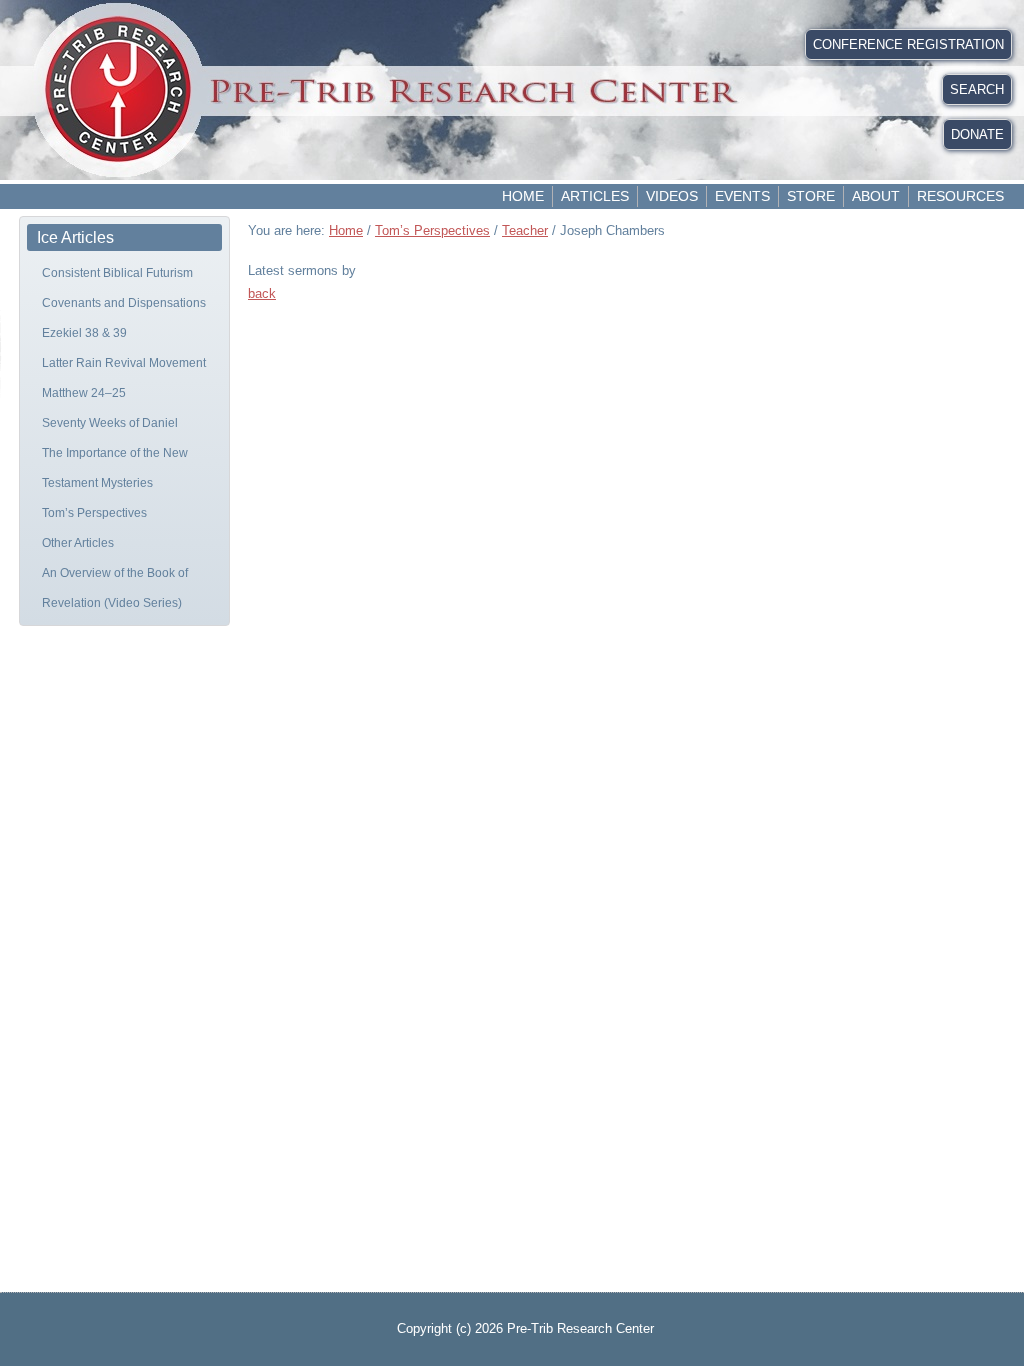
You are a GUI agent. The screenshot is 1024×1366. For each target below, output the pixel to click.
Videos (672, 196)
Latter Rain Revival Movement (124, 363)
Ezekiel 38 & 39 (84, 333)
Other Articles (78, 543)
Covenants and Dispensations (124, 303)
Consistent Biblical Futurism (117, 273)
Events (742, 196)
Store (811, 196)
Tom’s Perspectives (94, 513)
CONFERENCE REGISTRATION (908, 44)
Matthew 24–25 (84, 393)
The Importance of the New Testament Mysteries (115, 468)
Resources (960, 196)
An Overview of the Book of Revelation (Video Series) (115, 588)
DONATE (977, 134)
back (262, 293)
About (876, 196)
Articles (595, 196)
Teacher (525, 230)
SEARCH (977, 89)
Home (523, 196)
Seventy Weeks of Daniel (110, 423)
